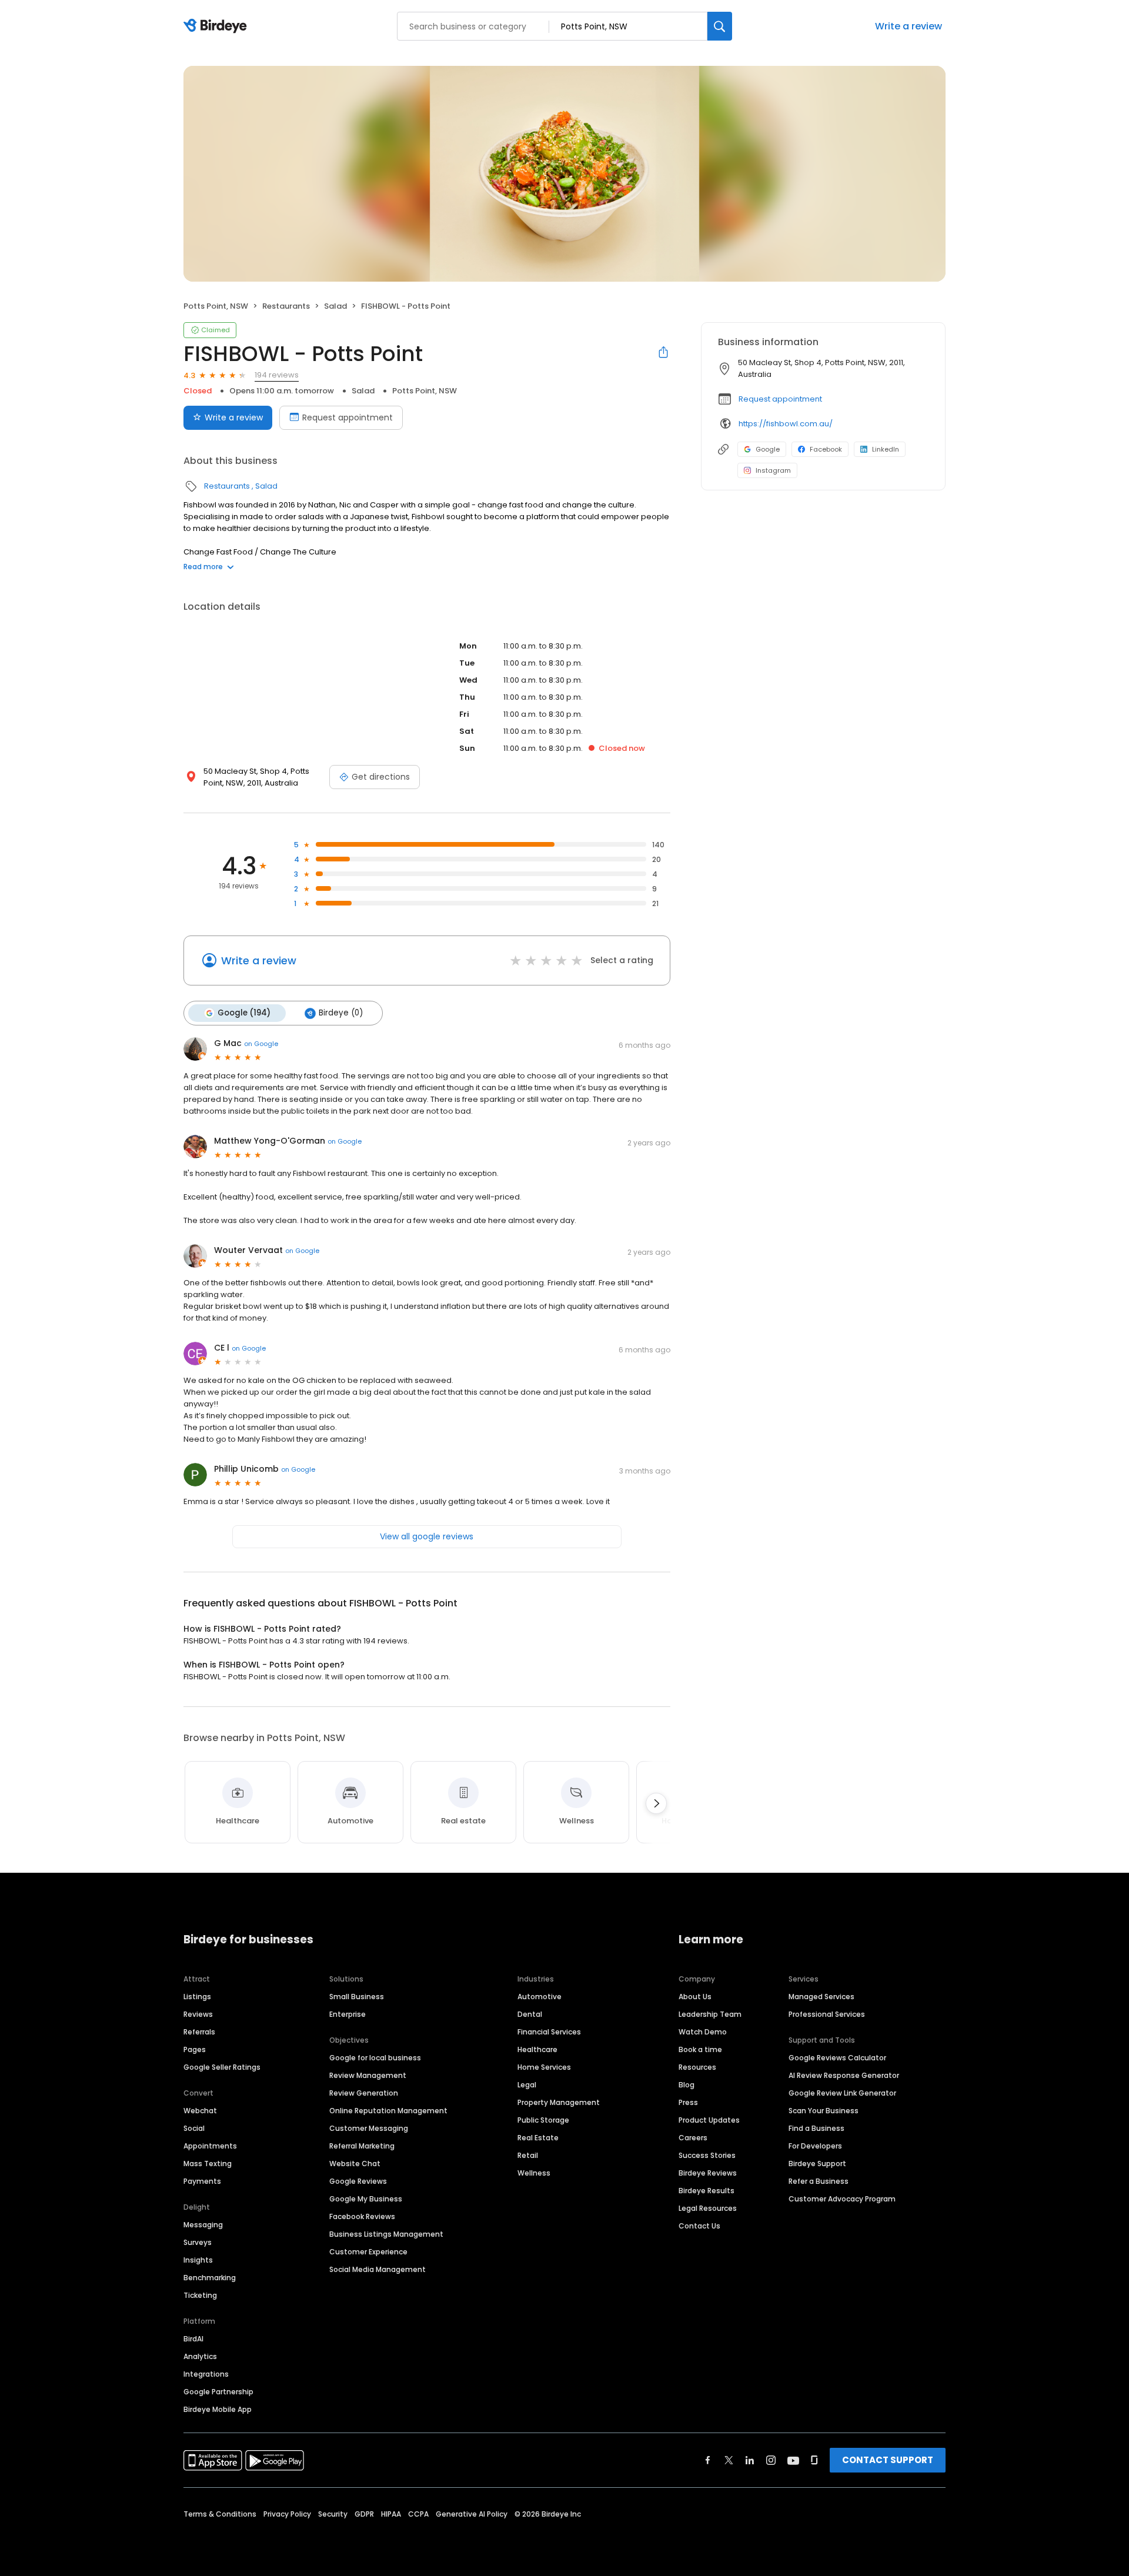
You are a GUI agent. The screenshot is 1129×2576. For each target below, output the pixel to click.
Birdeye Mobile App (218, 2409)
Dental (530, 2014)
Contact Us (699, 2226)
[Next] (656, 1803)
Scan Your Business (824, 2111)
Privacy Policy (287, 2514)
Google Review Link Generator (842, 2093)
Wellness (534, 2173)
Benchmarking (210, 2278)
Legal (527, 2085)
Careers (693, 2138)
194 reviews (277, 375)
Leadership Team (710, 2014)
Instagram (773, 470)
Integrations (206, 2374)
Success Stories (707, 2155)
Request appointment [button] (780, 399)
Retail (528, 2155)
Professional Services (827, 2014)
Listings (197, 1997)
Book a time (700, 2049)
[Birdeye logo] (217, 26)
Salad (335, 306)
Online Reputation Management (388, 2111)
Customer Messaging (369, 2128)
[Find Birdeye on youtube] (793, 2460)
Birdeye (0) (341, 1013)
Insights (198, 2260)
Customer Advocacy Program (842, 2199)
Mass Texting (208, 2164)
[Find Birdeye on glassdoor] (814, 2460)
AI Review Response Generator (844, 2075)
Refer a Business (819, 2181)
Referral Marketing (362, 2146)
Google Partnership (218, 2392)
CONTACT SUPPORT (888, 2460)
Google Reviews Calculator (837, 2058)
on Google (261, 1044)
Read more (203, 567)
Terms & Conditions (220, 2514)
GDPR (364, 2514)
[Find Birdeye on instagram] (771, 2460)
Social (194, 2128)
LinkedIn (886, 449)
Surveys (198, 2242)
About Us (695, 1997)
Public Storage (543, 2120)
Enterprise (348, 2014)
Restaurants (286, 306)
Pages (195, 2049)
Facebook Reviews (362, 2216)
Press (688, 2102)
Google (768, 449)
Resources (697, 2067)
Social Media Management (378, 2269)
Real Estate (538, 2138)
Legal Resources (708, 2208)
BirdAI (193, 2339)
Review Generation (364, 2093)
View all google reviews (427, 1536)
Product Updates (709, 2120)
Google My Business (366, 2199)
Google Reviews (358, 2181)
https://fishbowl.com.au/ (786, 424)
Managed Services (821, 1997)
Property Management (559, 2102)
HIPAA (391, 2514)
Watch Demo (703, 2032)
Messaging (203, 2225)
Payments (202, 2181)
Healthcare (537, 2049)
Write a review (908, 26)
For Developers (815, 2146)
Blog (687, 2085)
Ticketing (200, 2295)
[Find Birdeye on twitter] (729, 2460)
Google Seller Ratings (222, 2067)
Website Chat (355, 2164)
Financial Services (549, 2032)
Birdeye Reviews (708, 2173)
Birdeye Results (707, 2191)
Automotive (540, 1997)
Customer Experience (368, 2252)
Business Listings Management (386, 2234)
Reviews (198, 2014)
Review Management (368, 2075)
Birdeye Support (817, 2164)
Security (333, 2514)
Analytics (200, 2356)
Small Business (357, 1997)
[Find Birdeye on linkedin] (750, 2460)
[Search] (720, 26)
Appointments (210, 2146)
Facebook (826, 449)
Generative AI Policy (472, 2514)
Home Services (544, 2067)
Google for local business (375, 2058)
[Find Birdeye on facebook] (708, 2460)
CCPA (418, 2514)
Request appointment (348, 417)
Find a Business (816, 2128)
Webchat (200, 2111)
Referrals (199, 2032)
